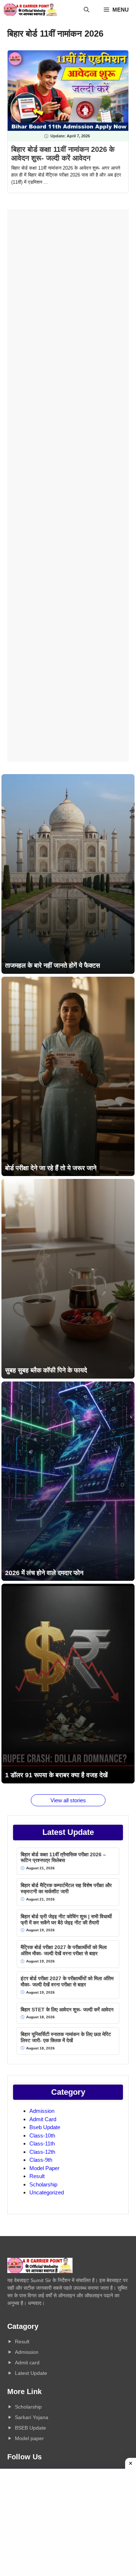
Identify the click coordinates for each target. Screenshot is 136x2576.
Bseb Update (45, 2127)
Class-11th (42, 2143)
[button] (86, 10)
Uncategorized (47, 2192)
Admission (42, 2111)
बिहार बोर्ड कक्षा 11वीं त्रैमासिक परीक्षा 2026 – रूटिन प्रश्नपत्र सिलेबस (63, 1858)
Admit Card (43, 2119)
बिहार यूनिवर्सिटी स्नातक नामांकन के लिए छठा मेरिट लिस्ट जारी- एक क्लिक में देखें (66, 2037)
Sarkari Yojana (32, 2417)
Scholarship (43, 2184)
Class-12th (42, 2152)
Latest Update (31, 2373)
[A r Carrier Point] (30, 10)
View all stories (68, 1800)
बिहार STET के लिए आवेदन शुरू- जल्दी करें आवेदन (67, 2010)
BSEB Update (30, 2428)
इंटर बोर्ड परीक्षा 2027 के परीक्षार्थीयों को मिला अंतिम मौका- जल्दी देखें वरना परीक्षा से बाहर (67, 1981)
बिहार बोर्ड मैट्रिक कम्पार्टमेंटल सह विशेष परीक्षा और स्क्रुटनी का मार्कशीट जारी (66, 1888)
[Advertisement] (68, 486)
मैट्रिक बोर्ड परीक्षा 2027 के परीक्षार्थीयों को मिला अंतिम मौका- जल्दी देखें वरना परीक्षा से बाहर (64, 1950)
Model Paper (44, 2168)
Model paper (29, 2438)
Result (37, 2176)
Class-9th (41, 2160)
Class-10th (42, 2135)
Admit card (27, 2363)
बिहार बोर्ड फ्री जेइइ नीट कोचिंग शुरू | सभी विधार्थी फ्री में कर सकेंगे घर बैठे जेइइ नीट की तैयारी (66, 1919)
